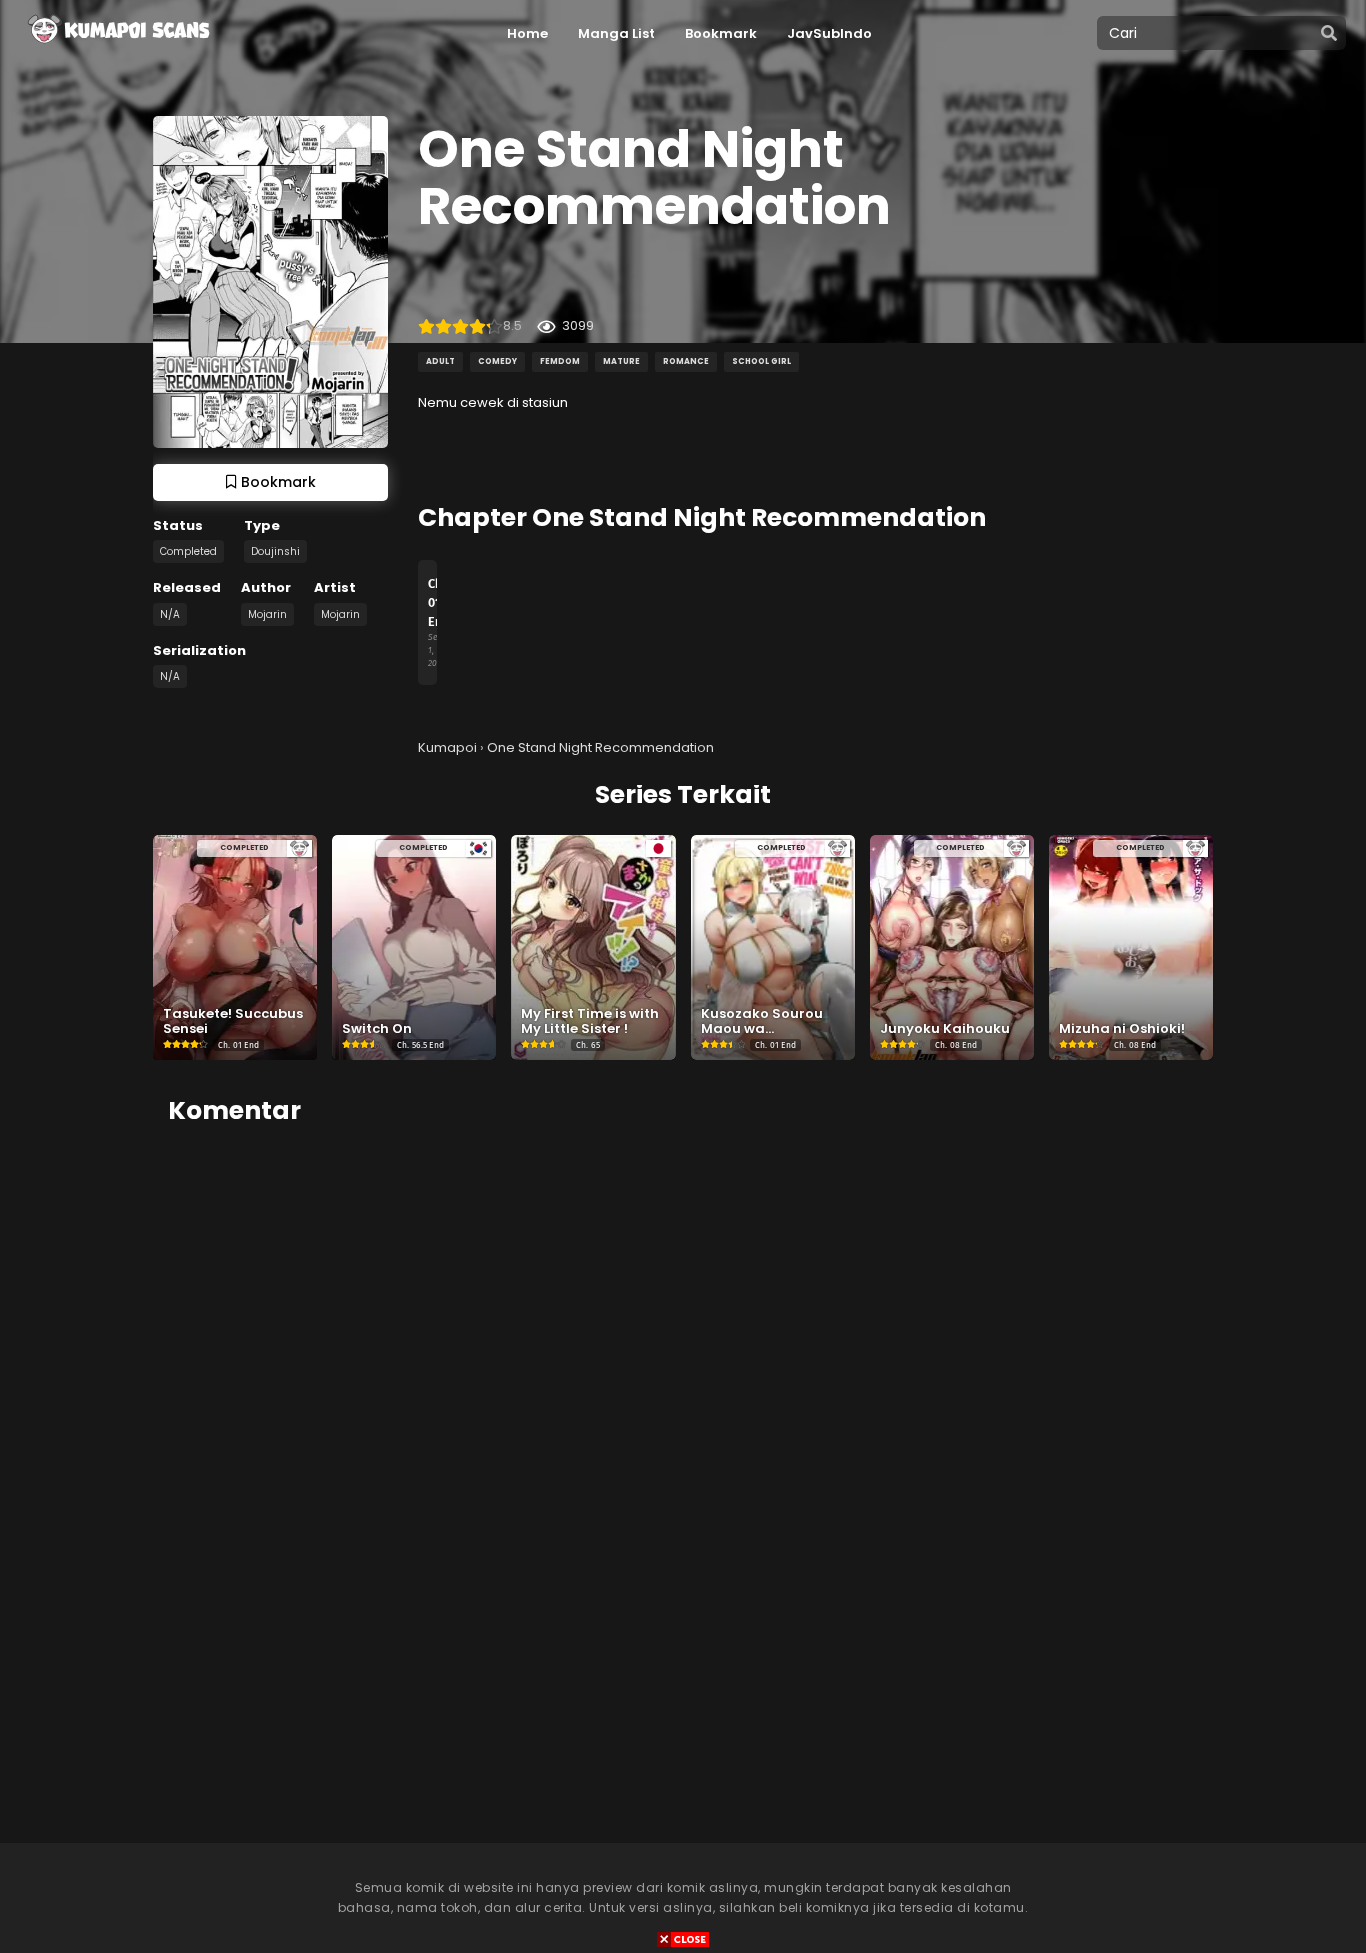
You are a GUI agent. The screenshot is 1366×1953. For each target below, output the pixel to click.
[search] (1329, 34)
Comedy (497, 361)
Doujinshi (275, 551)
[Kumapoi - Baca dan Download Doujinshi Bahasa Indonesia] (117, 50)
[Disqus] (683, 1394)
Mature (621, 361)
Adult (440, 361)
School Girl (761, 361)
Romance (686, 361)
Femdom (560, 361)
